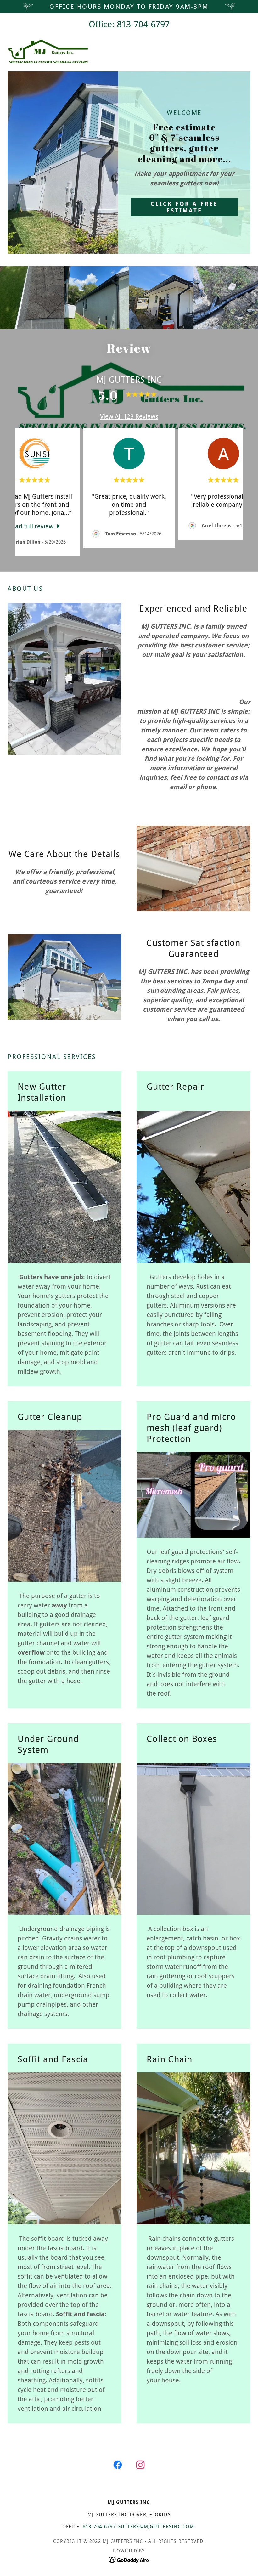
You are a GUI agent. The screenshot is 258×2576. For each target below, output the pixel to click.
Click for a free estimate (185, 207)
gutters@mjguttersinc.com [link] (156, 2527)
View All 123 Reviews (129, 416)
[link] (48, 51)
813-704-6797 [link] (143, 24)
